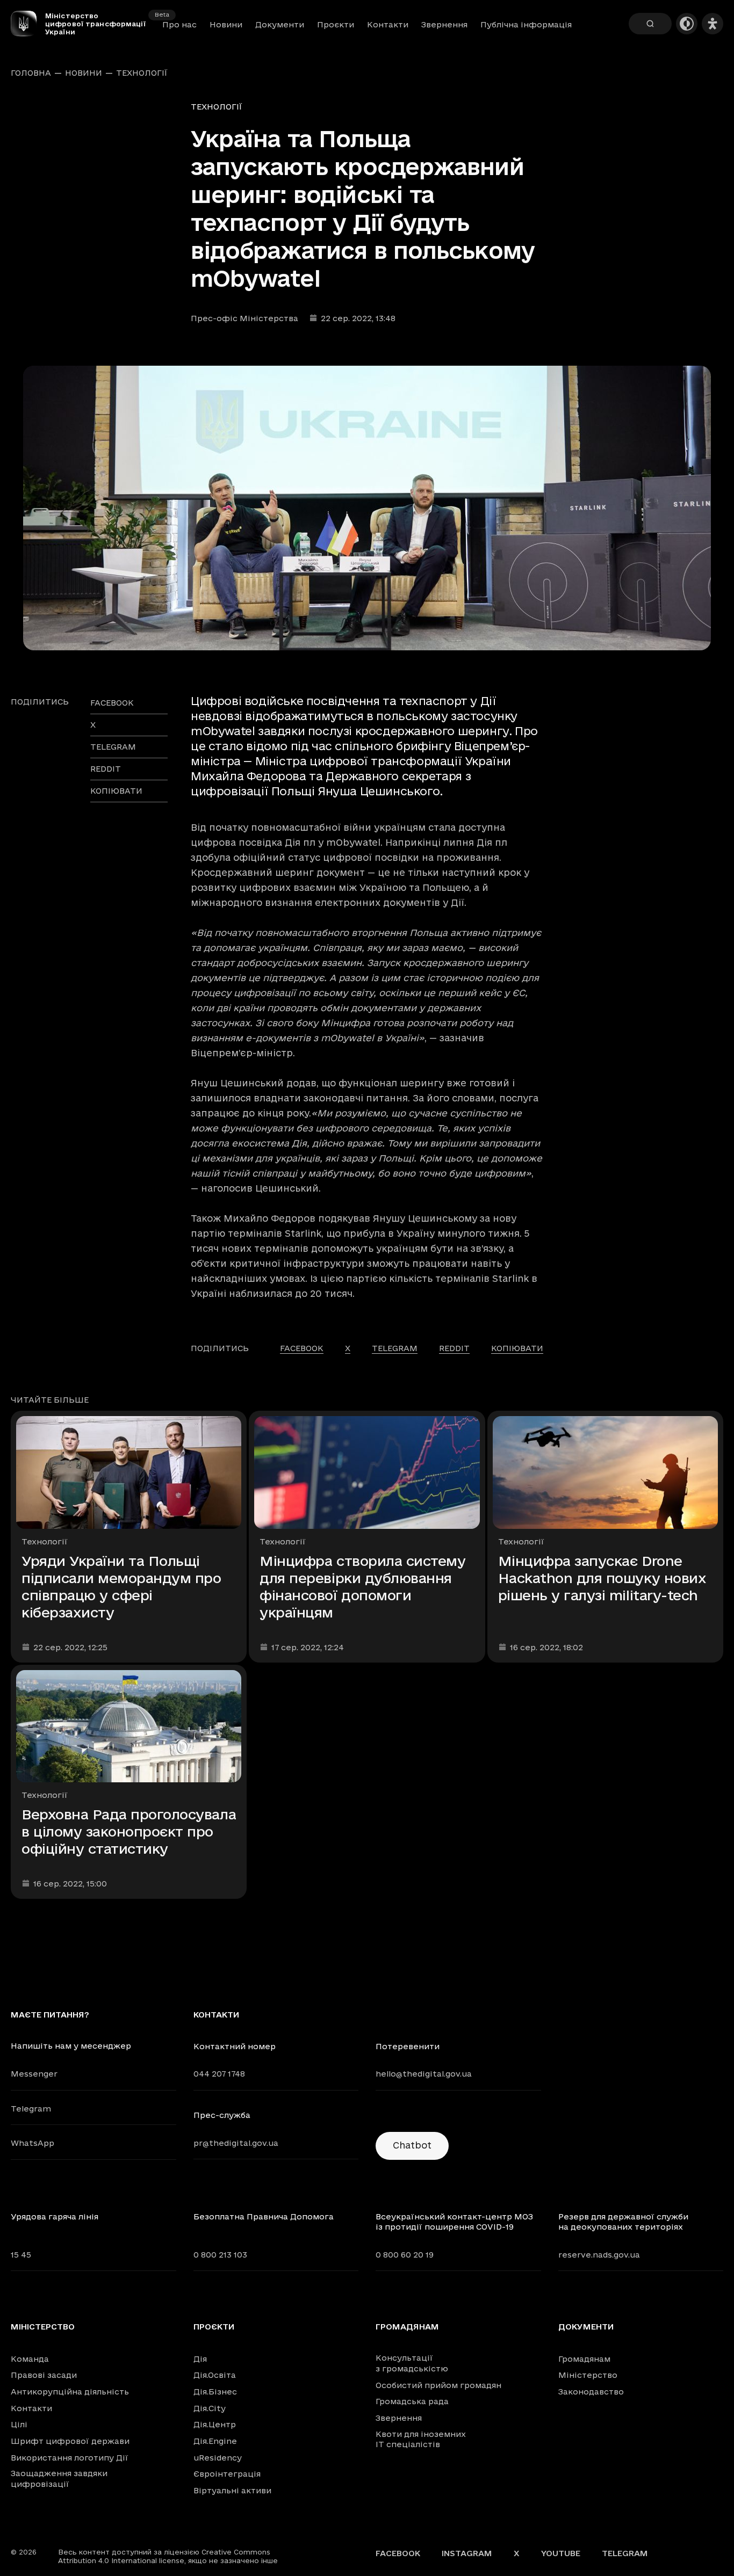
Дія (200, 2359)
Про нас (179, 24)
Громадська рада (412, 2401)
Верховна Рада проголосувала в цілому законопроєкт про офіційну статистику (129, 1831)
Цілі (19, 2424)
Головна (31, 73)
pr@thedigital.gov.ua (236, 2143)
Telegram (31, 2109)
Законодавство (591, 2392)
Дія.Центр (215, 2424)
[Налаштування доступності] (713, 24)
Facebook (398, 2553)
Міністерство (43, 2327)
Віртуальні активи (232, 2490)
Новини (226, 24)
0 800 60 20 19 (405, 2255)
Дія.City (210, 2408)
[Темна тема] (687, 24)
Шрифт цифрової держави (70, 2441)
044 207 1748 (219, 2074)
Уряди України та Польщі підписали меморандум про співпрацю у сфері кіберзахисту (121, 1587)
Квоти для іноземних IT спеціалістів (421, 2439)
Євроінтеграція (227, 2474)
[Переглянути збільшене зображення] (367, 508)
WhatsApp (33, 2143)
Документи (280, 24)
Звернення (444, 24)
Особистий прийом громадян (438, 2385)
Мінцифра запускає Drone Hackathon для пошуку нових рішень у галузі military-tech (602, 1578)
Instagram (467, 2553)
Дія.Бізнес (215, 2392)
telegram (113, 747)
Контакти (388, 24)
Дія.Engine (215, 2441)
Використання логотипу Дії (70, 2458)
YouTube (561, 2553)
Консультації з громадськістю (412, 2363)
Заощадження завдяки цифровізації (59, 2479)
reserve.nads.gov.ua (599, 2255)
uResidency (218, 2458)
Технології (142, 73)
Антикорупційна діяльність (70, 2392)
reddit (106, 769)
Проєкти (336, 24)
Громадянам (407, 2327)
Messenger (34, 2074)
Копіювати (116, 791)
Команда (30, 2359)
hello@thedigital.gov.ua (424, 2074)
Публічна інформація (526, 24)
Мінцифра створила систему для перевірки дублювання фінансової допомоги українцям (362, 1587)
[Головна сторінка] (28, 24)
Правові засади (44, 2375)
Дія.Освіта (215, 2375)
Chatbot (412, 2145)
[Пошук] (650, 24)
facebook (112, 703)
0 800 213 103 (220, 2255)
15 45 (21, 2255)
